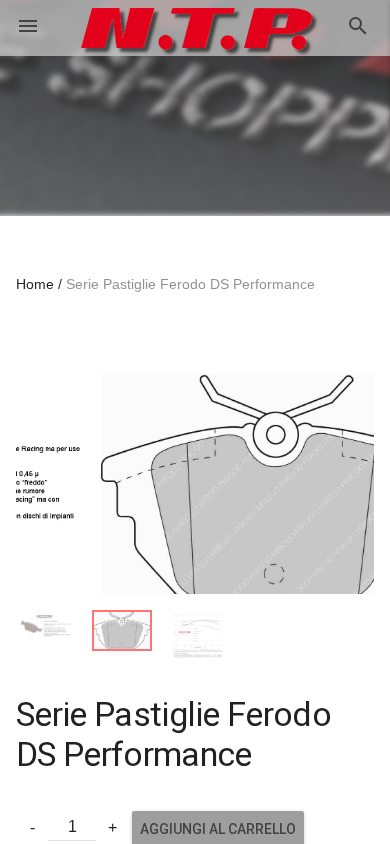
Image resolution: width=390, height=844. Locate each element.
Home (35, 284)
